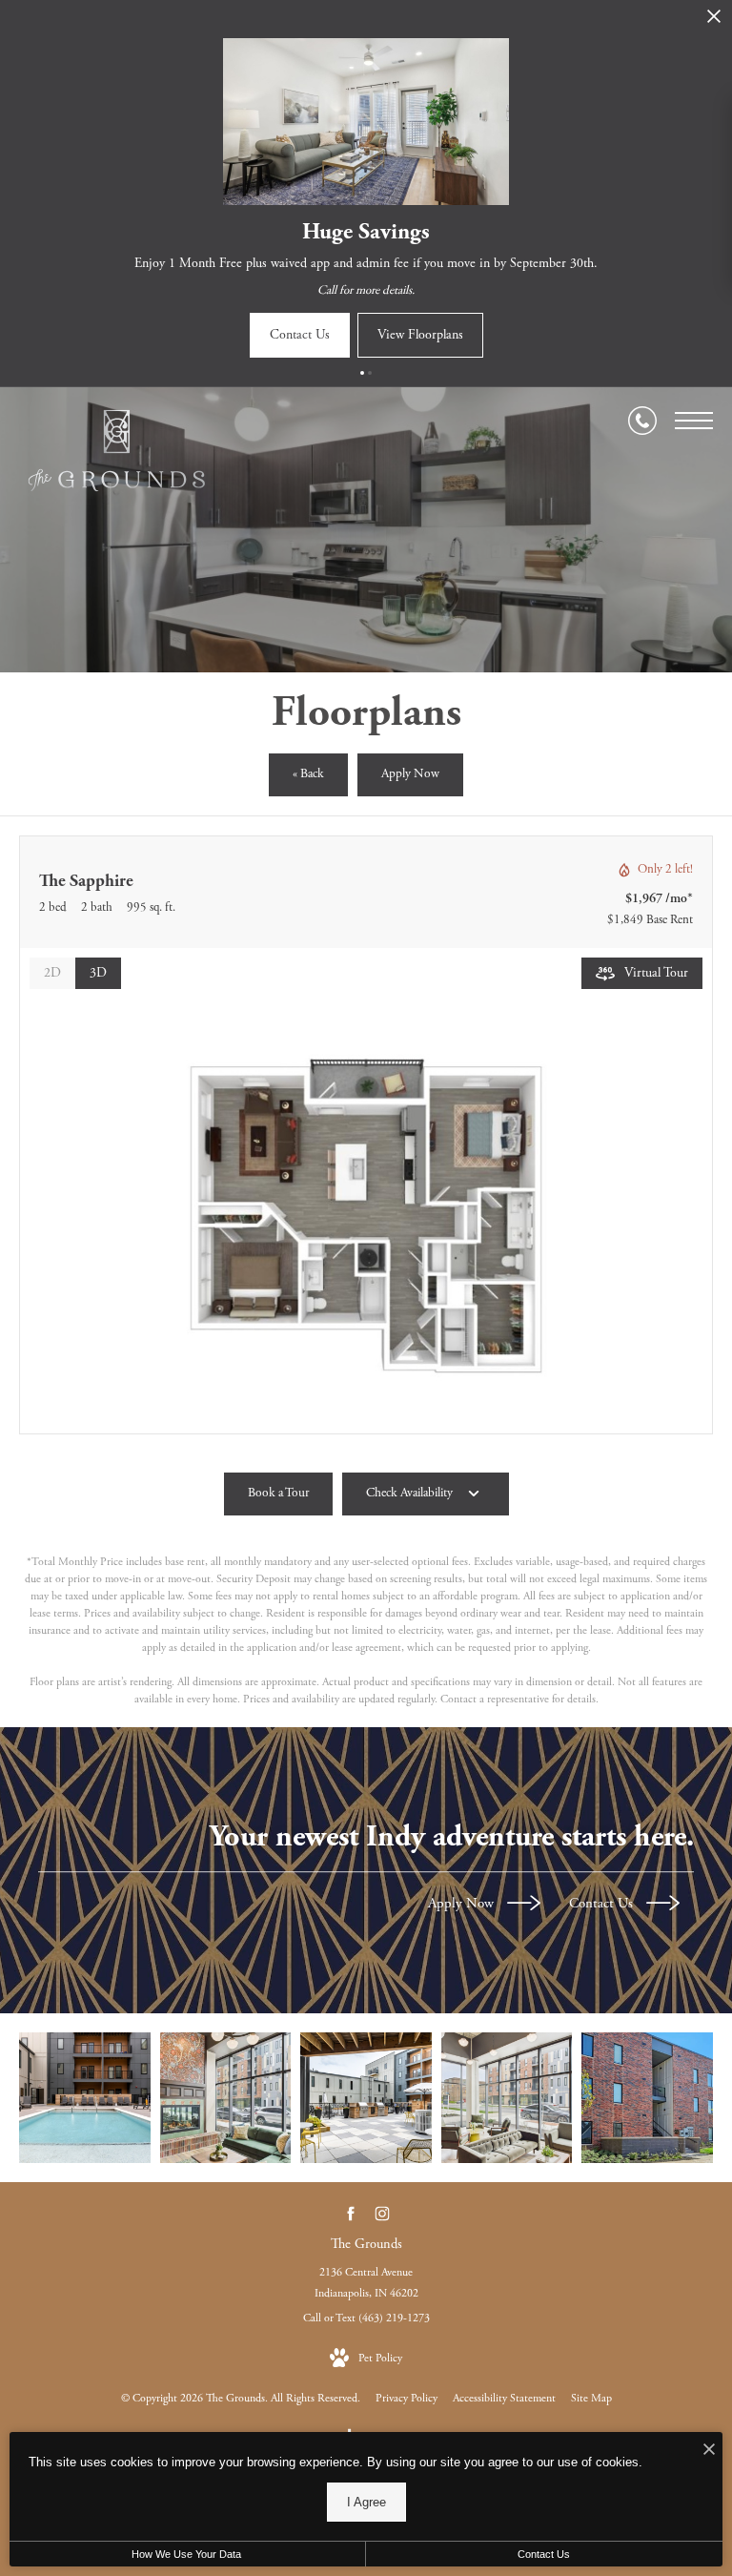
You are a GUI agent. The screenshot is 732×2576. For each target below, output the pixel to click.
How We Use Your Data (186, 2554)
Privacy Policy (407, 2398)
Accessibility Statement (504, 2398)
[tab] (52, 973)
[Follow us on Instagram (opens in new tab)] (382, 2213)
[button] (362, 373)
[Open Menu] (694, 421)
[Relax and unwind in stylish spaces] (366, 2098)
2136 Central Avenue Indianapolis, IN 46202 (366, 2283)
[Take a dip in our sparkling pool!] (85, 2098)
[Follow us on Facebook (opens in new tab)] (350, 2213)
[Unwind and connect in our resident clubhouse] (507, 2098)
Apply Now (463, 1904)
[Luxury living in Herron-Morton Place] (647, 2098)
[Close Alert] (714, 21)
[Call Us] (642, 421)
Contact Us (603, 1904)
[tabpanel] (366, 1216)
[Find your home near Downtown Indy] (226, 2098)
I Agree (366, 2502)
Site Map (591, 2398)
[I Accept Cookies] (709, 2452)
